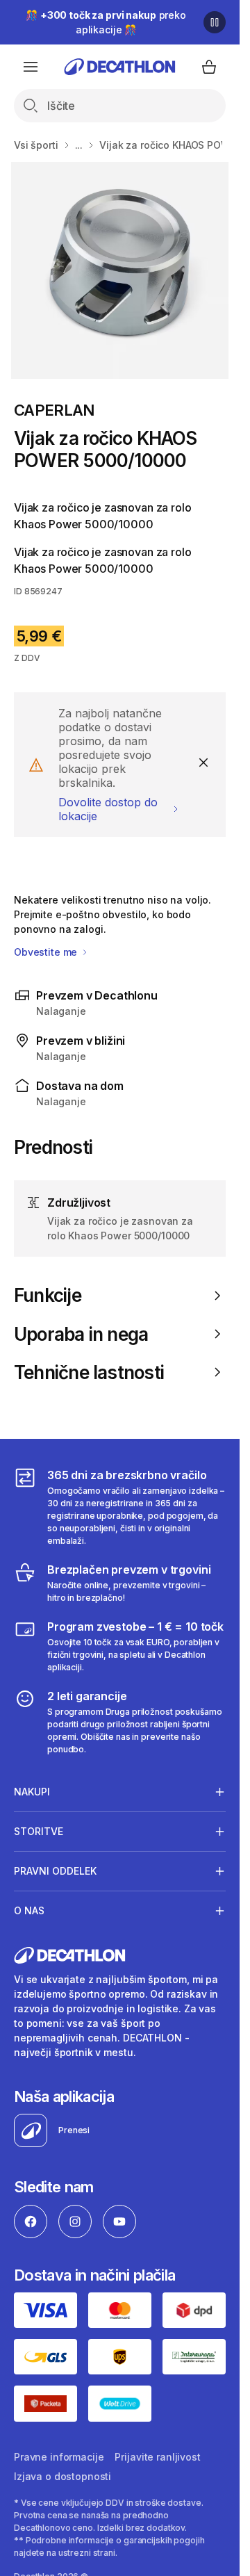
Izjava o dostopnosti (62, 2476)
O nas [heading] (29, 1910)
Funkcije (48, 1295)
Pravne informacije (59, 2457)
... (79, 145)
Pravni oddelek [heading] (55, 1871)
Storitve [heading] (39, 1831)
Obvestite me (47, 952)
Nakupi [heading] (32, 1792)
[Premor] (215, 22)
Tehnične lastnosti (89, 1372)
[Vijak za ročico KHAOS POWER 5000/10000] (119, 270)
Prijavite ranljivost (157, 2457)
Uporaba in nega (81, 1334)
